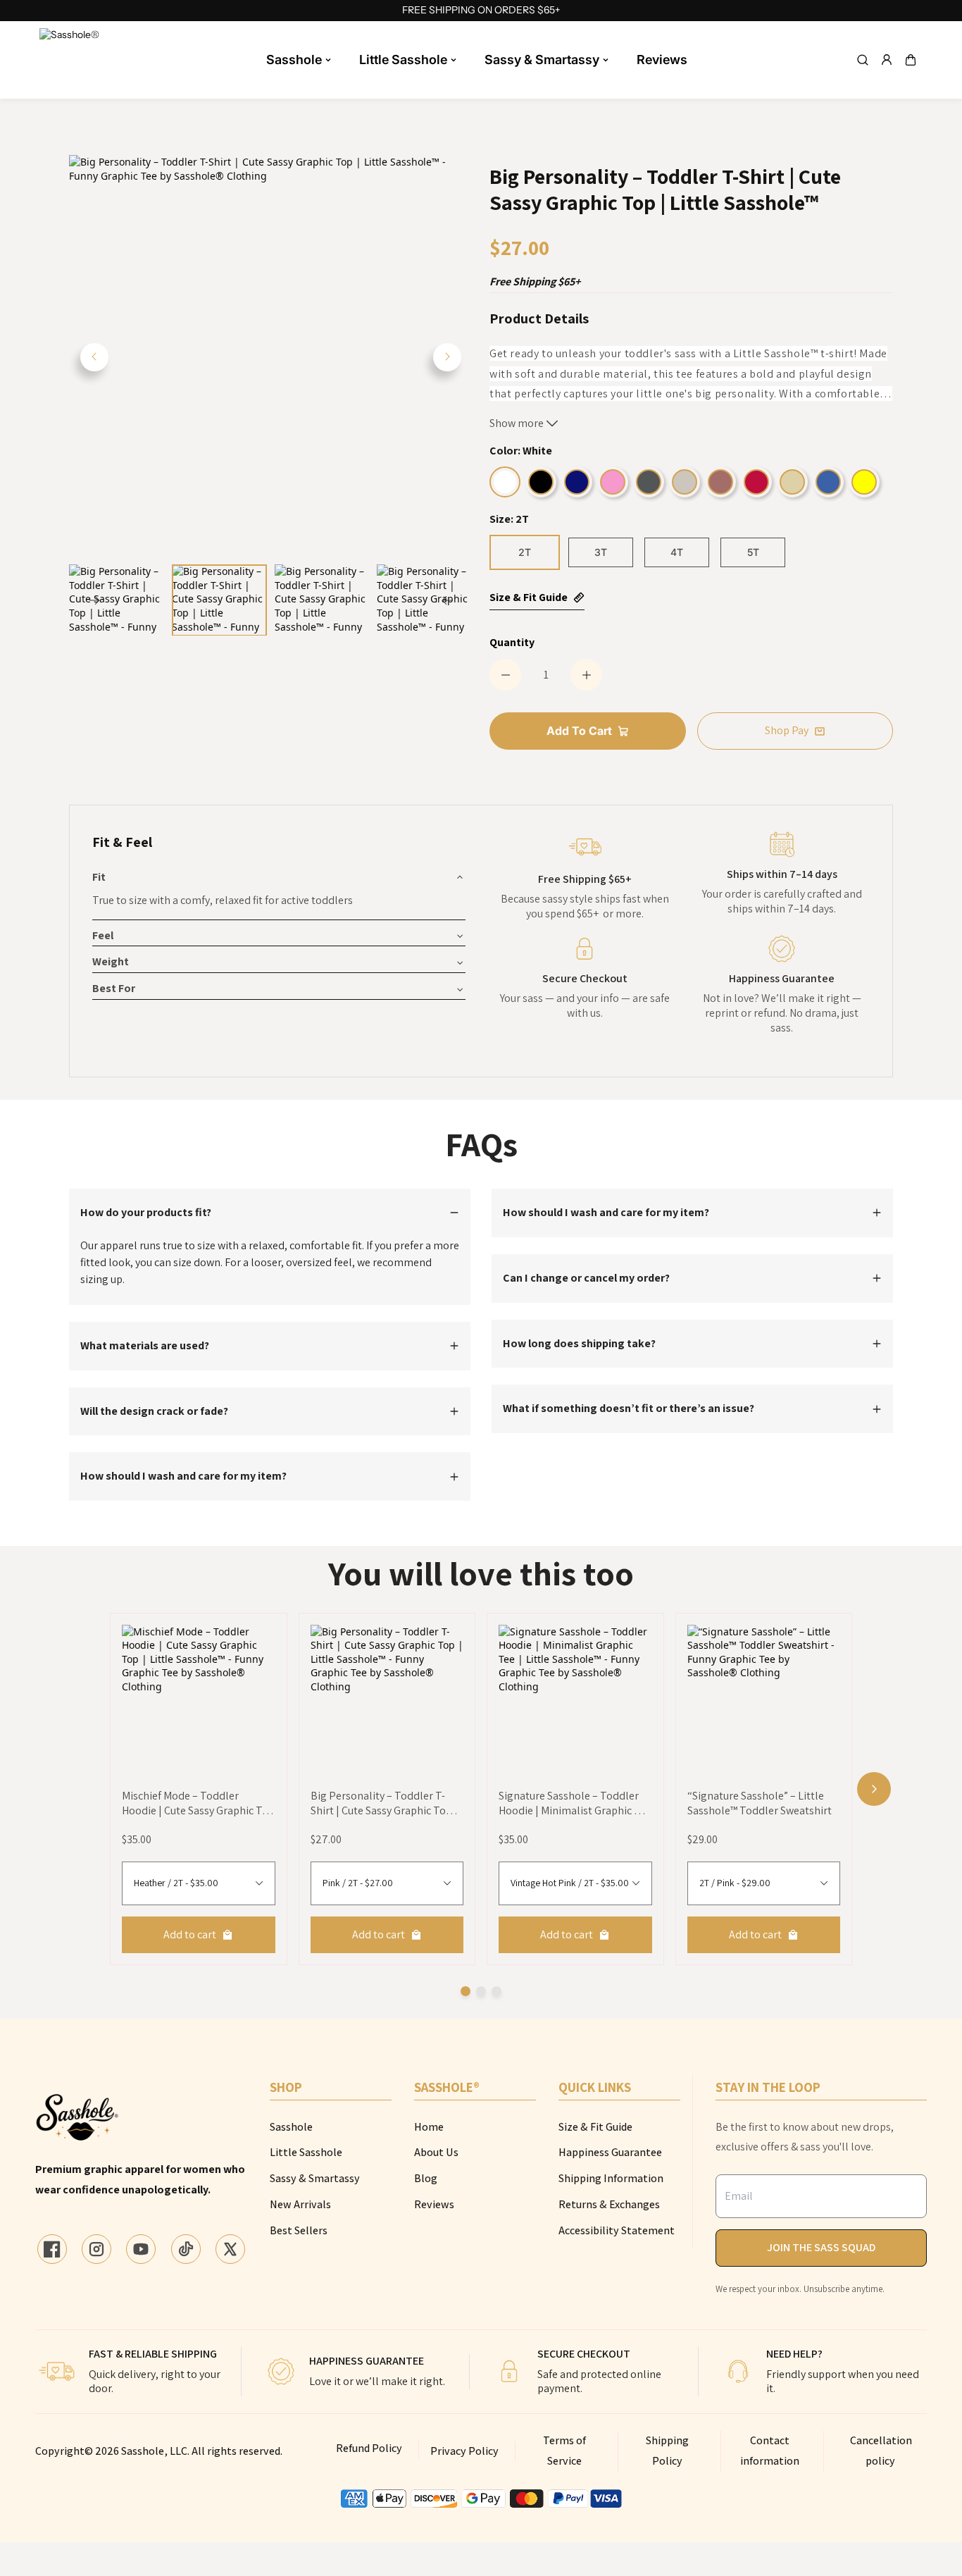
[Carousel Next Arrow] (447, 357)
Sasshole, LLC (154, 2451)
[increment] (586, 675)
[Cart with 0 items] (911, 60)
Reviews (662, 60)
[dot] (466, 1991)
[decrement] (505, 675)
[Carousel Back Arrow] (94, 357)
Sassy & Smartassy (542, 60)
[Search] (863, 60)
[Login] (887, 60)
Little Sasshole (403, 60)
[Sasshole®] (71, 60)
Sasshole (294, 60)
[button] (911, 60)
